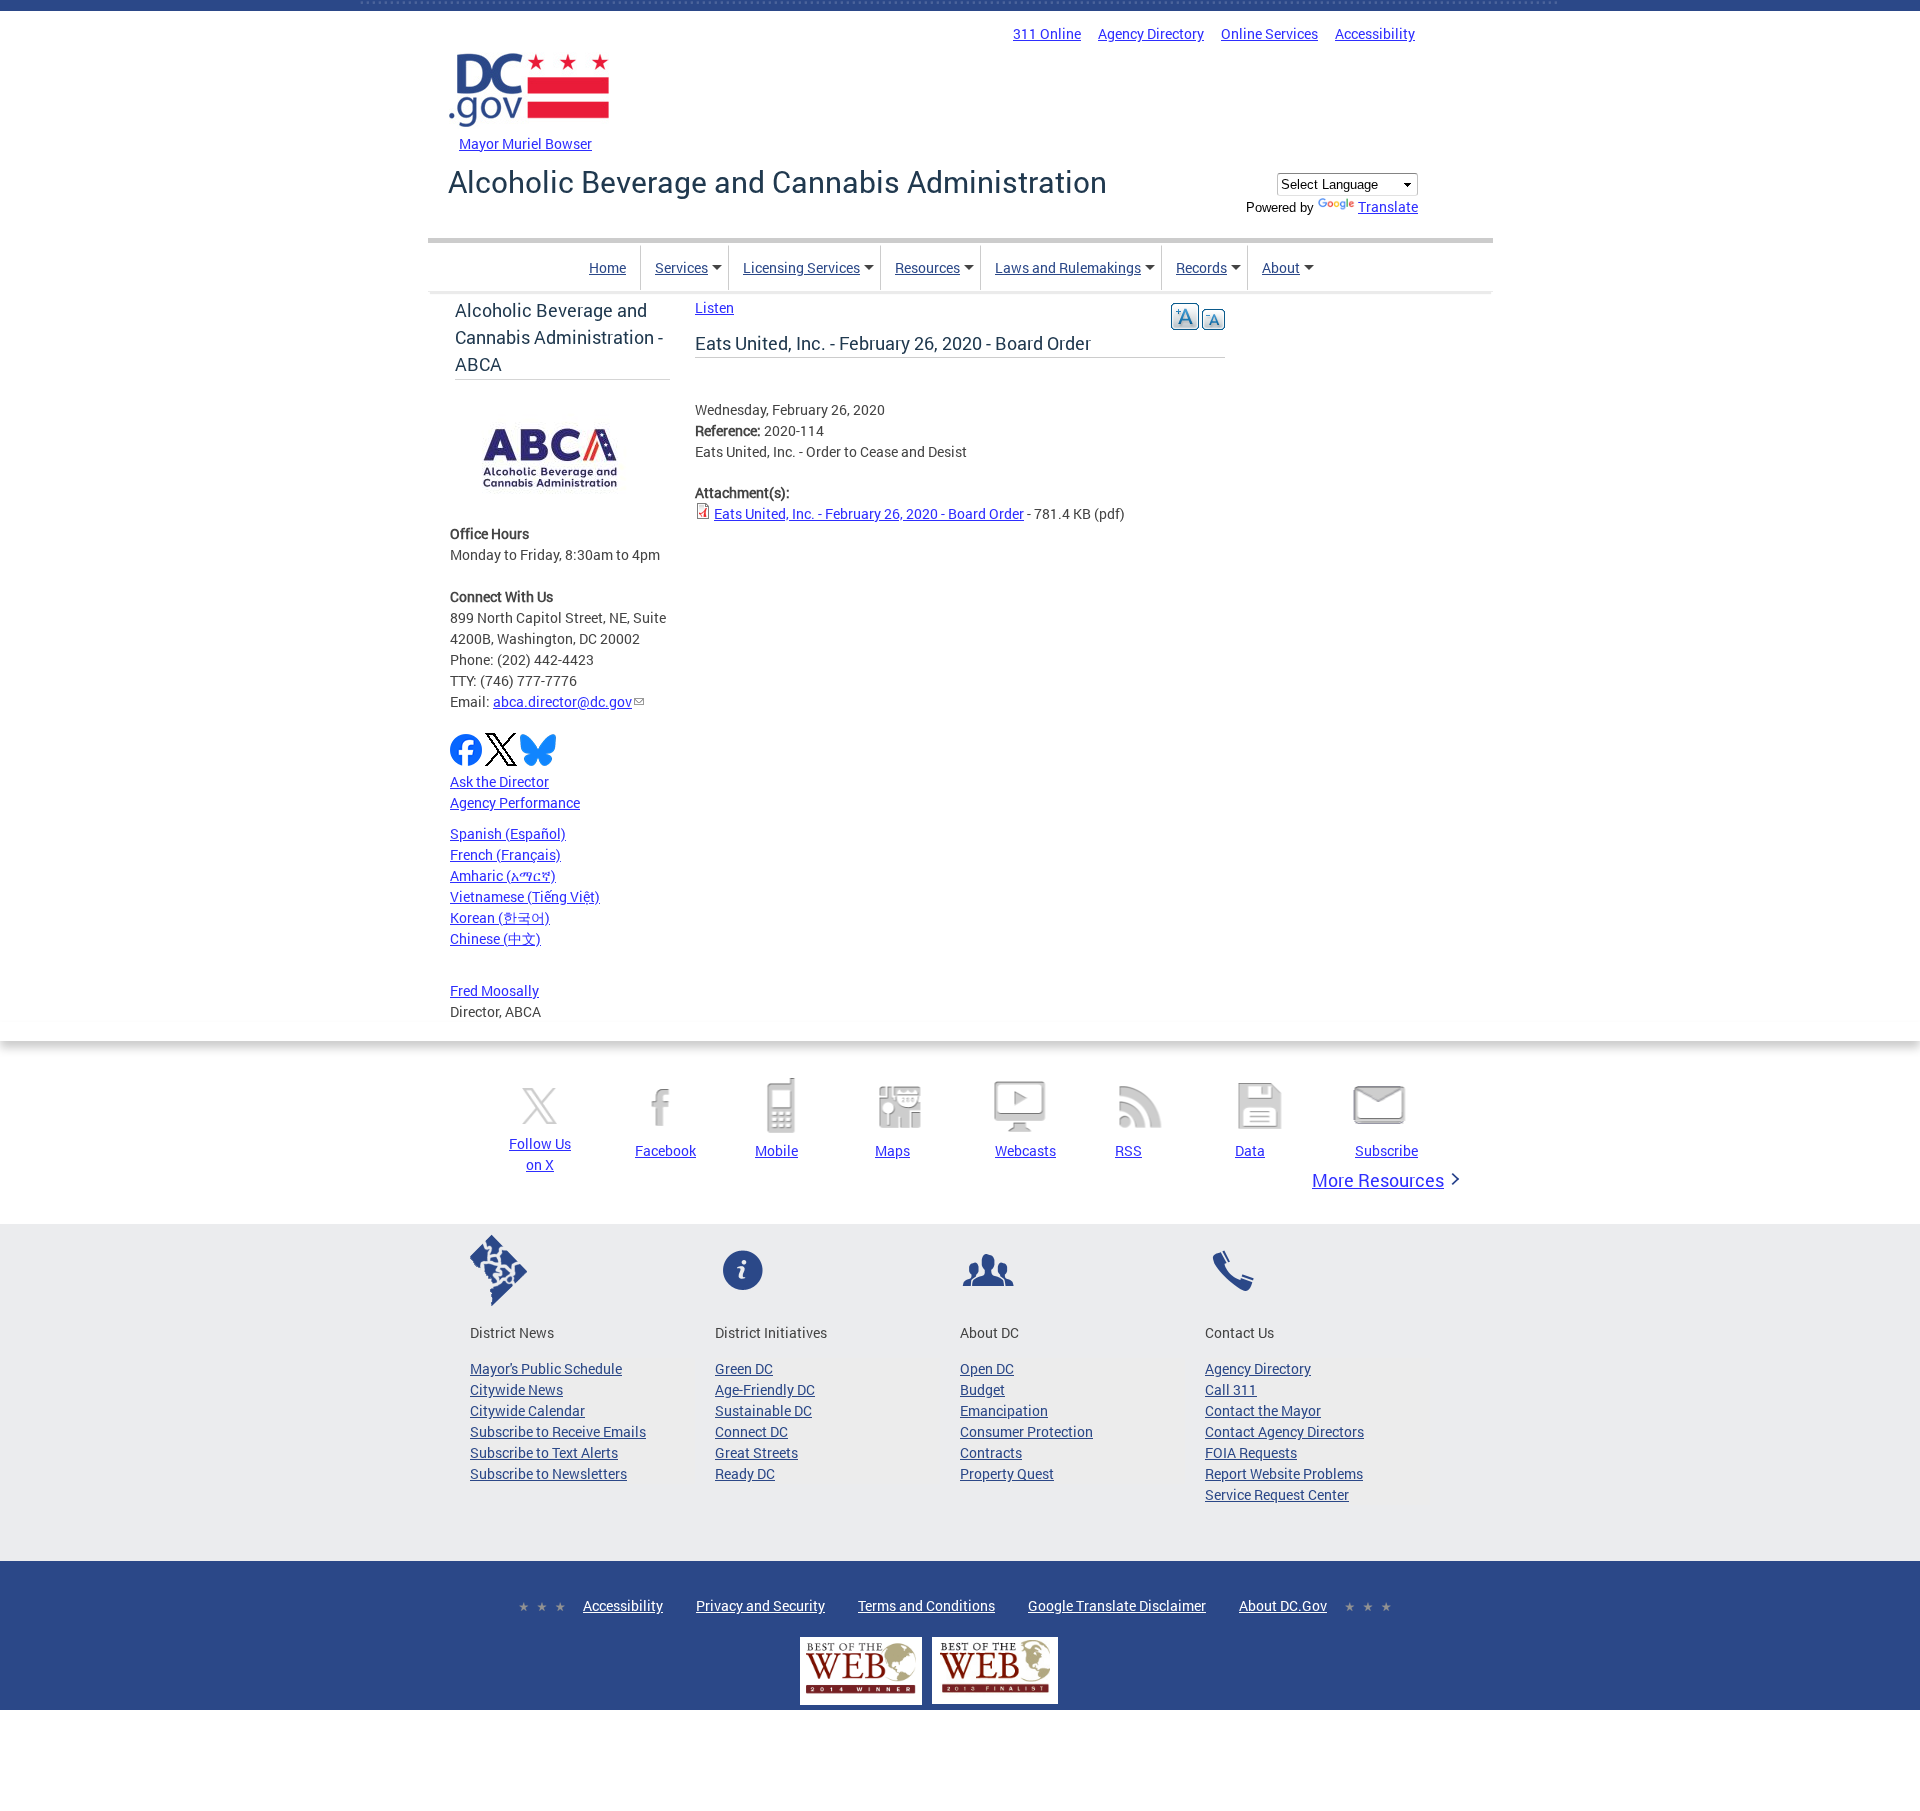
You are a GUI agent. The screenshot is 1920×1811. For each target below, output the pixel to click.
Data (1250, 1150)
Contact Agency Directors (1284, 1431)
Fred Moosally (494, 990)
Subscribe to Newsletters (548, 1473)
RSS (1128, 1150)
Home (607, 267)
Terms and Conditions (926, 1605)
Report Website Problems (1284, 1473)
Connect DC (751, 1431)
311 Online (1047, 33)
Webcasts (1025, 1150)
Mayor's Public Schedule (546, 1368)
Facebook (665, 1150)
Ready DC (745, 1473)
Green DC (744, 1368)
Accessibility (1375, 33)
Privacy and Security (760, 1605)
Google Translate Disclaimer (1117, 1605)
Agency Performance (515, 802)
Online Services (1269, 33)
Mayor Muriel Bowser (525, 143)
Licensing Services (801, 267)
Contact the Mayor (1263, 1410)
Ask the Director (499, 781)
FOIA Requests (1251, 1452)
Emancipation (1004, 1410)
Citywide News (516, 1389)
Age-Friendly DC (765, 1389)
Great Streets (756, 1452)
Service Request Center (1277, 1494)
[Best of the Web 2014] (861, 1693)
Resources (927, 267)
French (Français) (505, 854)
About (1281, 267)
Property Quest (1007, 1473)
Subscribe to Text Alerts (544, 1452)
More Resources (1378, 1180)
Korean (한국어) (500, 917)
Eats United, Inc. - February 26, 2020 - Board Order (869, 513)
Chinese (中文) (495, 938)
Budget (982, 1389)
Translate (1388, 206)
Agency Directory (1151, 33)
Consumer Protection (1026, 1431)
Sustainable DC (763, 1410)
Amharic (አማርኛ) (503, 875)
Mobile (776, 1150)
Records (1201, 267)
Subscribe (1386, 1150)
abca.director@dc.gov (562, 701)
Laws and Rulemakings (1068, 267)
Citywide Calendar (527, 1410)
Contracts (991, 1452)
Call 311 (1231, 1389)
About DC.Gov (1283, 1605)
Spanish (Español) (508, 833)
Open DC (987, 1368)
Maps (892, 1150)
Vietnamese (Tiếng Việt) (525, 896)
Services (681, 267)
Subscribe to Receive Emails (558, 1431)
